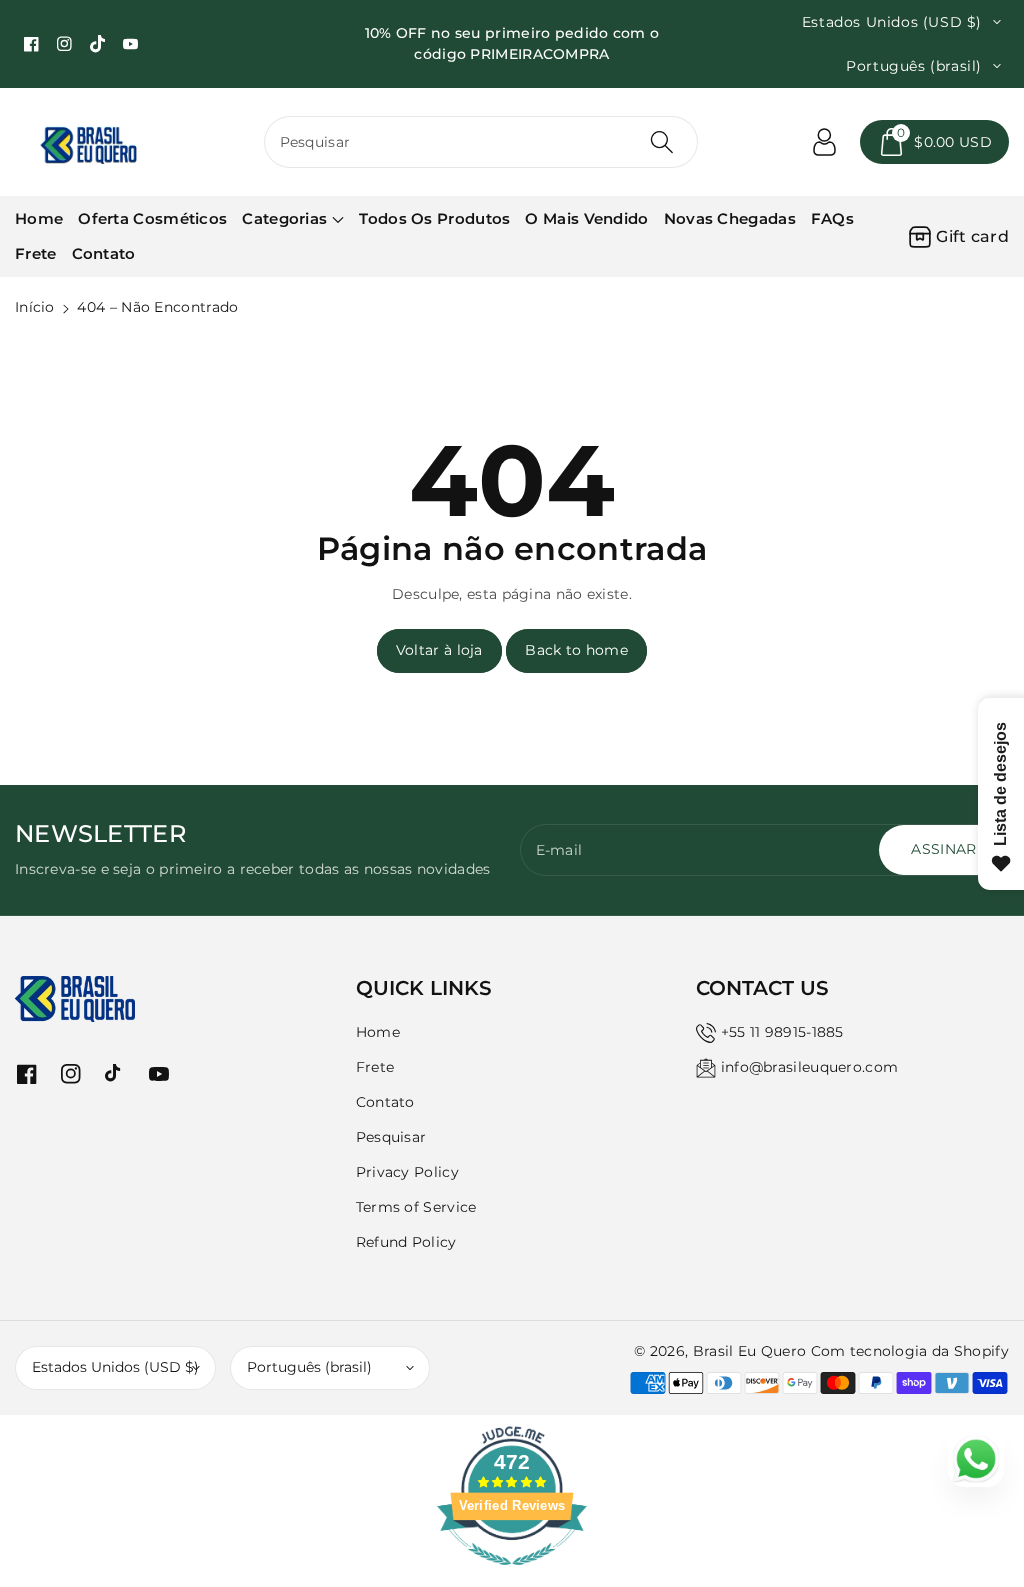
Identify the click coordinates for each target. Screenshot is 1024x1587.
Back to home (576, 650)
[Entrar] (824, 142)
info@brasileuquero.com (810, 1067)
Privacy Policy (407, 1172)
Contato (385, 1102)
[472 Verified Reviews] (512, 1576)
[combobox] (481, 142)
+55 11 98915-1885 (782, 1032)
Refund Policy (406, 1242)
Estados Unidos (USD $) (115, 1367)
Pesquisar (391, 1137)
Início (35, 307)
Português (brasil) (309, 1367)
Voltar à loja (439, 650)
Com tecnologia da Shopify (910, 1351)
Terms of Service (416, 1207)
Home (378, 1032)
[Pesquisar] (662, 142)
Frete (375, 1067)
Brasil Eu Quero (750, 1351)
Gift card (972, 236)
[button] (934, 142)
